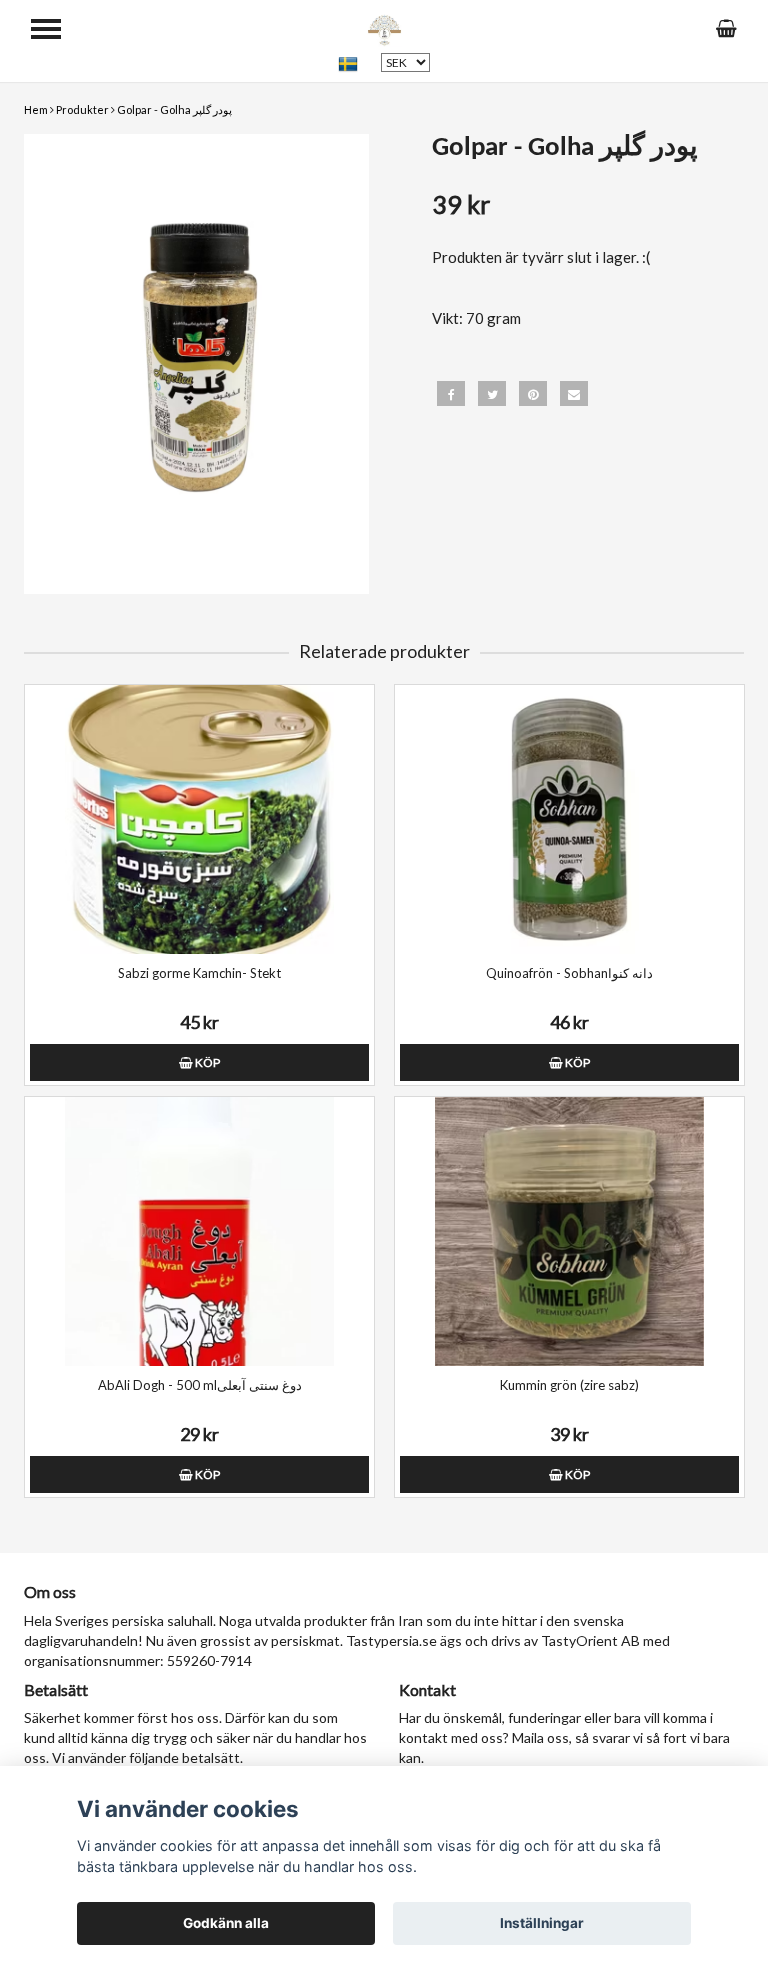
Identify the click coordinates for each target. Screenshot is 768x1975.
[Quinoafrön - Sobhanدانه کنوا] (569, 819)
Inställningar (542, 1923)
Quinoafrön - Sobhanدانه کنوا (569, 973)
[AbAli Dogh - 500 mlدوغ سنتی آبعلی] (199, 1231)
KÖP (206, 1062)
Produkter (82, 109)
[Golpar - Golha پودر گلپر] (196, 364)
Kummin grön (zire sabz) (569, 1385)
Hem (36, 109)
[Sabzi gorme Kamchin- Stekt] (199, 819)
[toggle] (46, 29)
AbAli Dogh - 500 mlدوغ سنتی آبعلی (200, 1385)
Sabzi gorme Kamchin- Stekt (199, 973)
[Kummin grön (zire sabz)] (569, 1231)
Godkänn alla (226, 1923)
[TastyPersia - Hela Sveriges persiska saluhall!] (384, 28)
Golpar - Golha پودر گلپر (174, 109)
